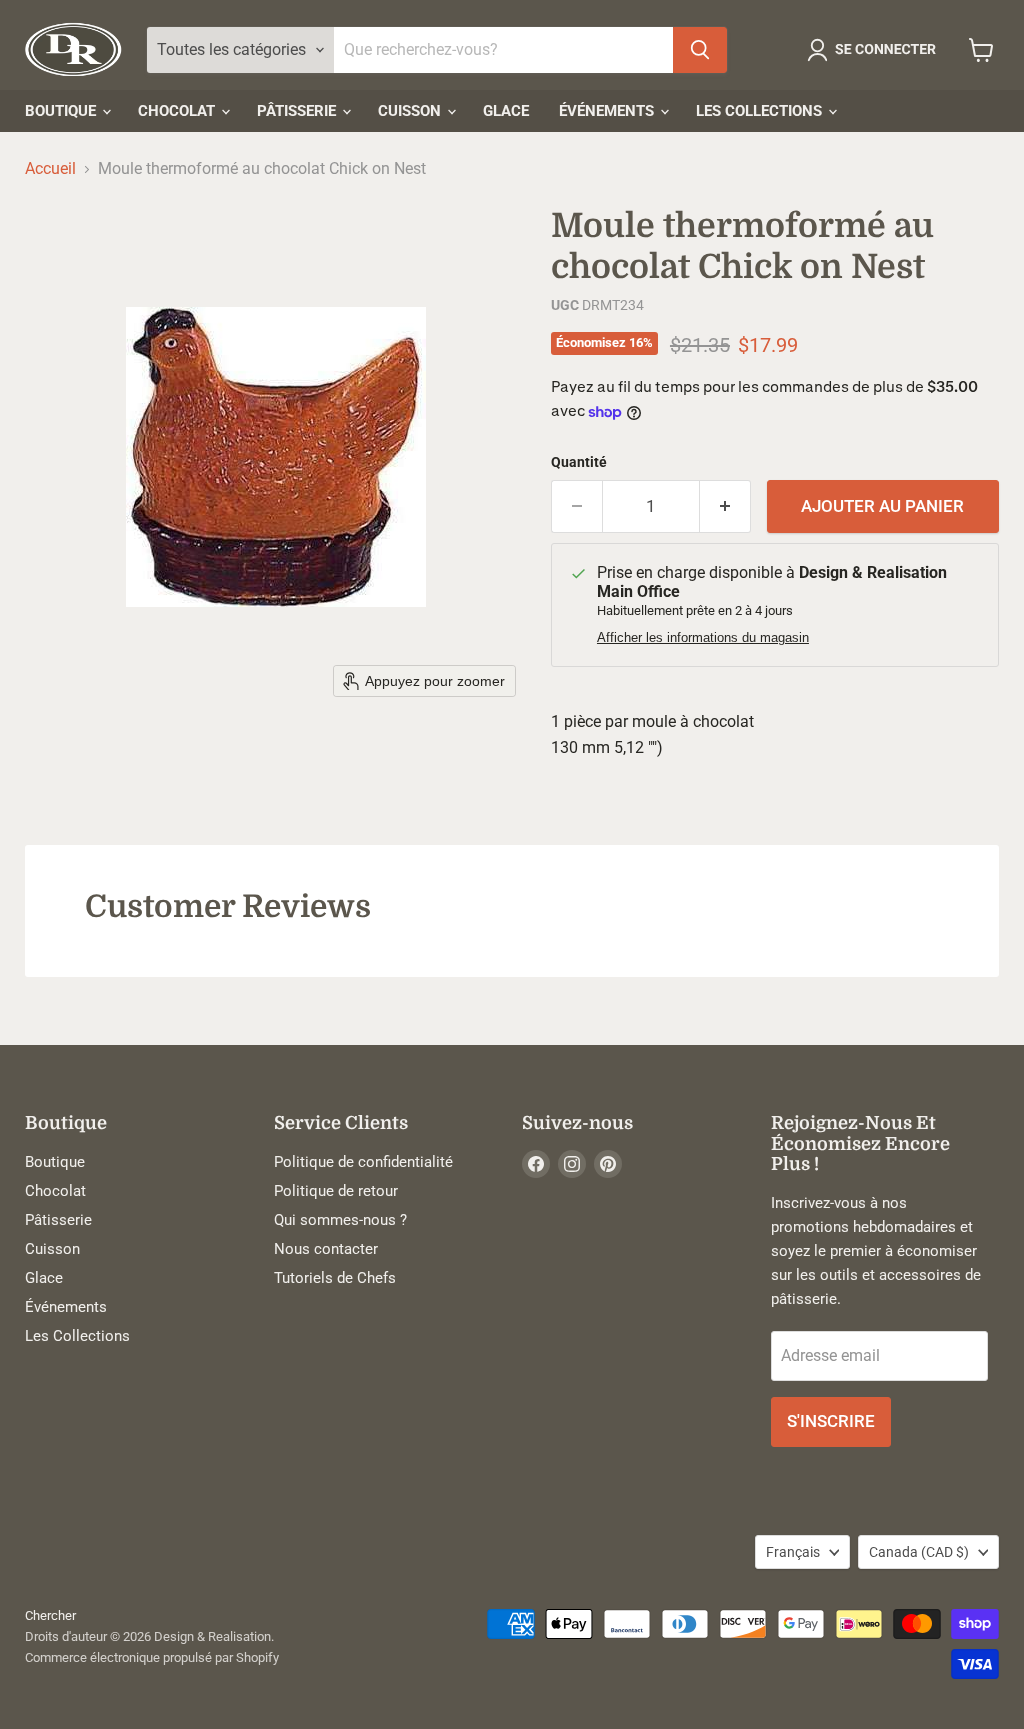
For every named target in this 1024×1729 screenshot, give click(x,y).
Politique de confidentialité (363, 1162)
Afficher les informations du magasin (703, 638)
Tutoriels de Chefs (335, 1278)
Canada (919, 1552)
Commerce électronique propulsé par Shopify (152, 1657)
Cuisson (411, 111)
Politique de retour (336, 1191)
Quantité (579, 462)
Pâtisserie (298, 111)
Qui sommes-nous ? (340, 1220)
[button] (875, 50)
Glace (506, 111)
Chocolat (178, 111)
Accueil (50, 169)
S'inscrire (831, 1421)
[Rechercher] (700, 50)
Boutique (62, 111)
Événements (608, 111)
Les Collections (761, 111)
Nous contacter (326, 1249)
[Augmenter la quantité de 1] (725, 507)
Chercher (50, 1615)
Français (793, 1552)
